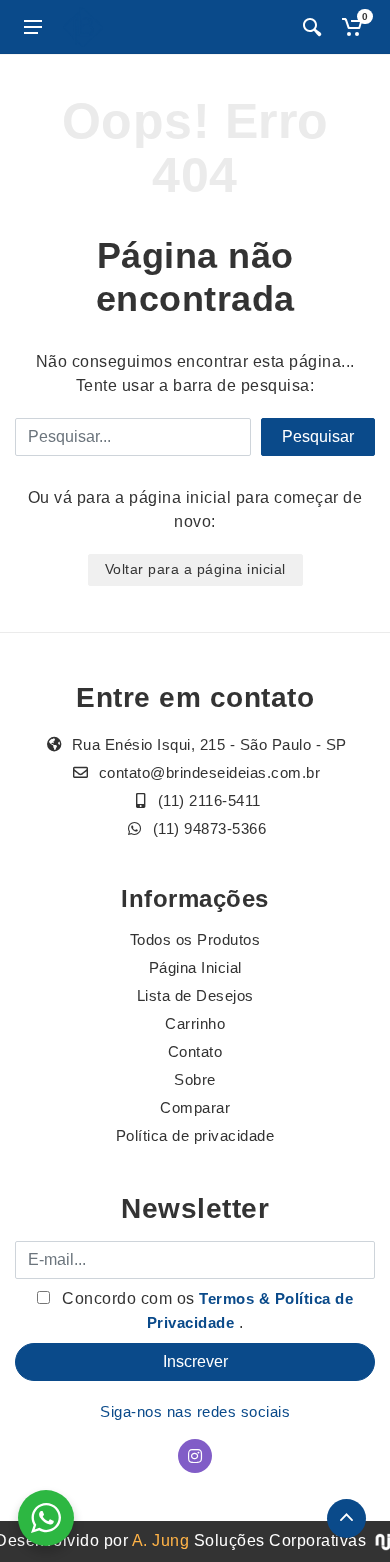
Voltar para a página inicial (195, 569)
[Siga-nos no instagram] (195, 1456)
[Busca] (312, 27)
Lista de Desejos (195, 995)
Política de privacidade (195, 1135)
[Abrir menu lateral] (33, 27)
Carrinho (195, 1023)
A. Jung (161, 1540)
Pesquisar (318, 436)
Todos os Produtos (195, 939)
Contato (195, 1051)
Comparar (195, 1107)
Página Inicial (195, 967)
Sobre (195, 1079)
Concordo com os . (206, 1310)
